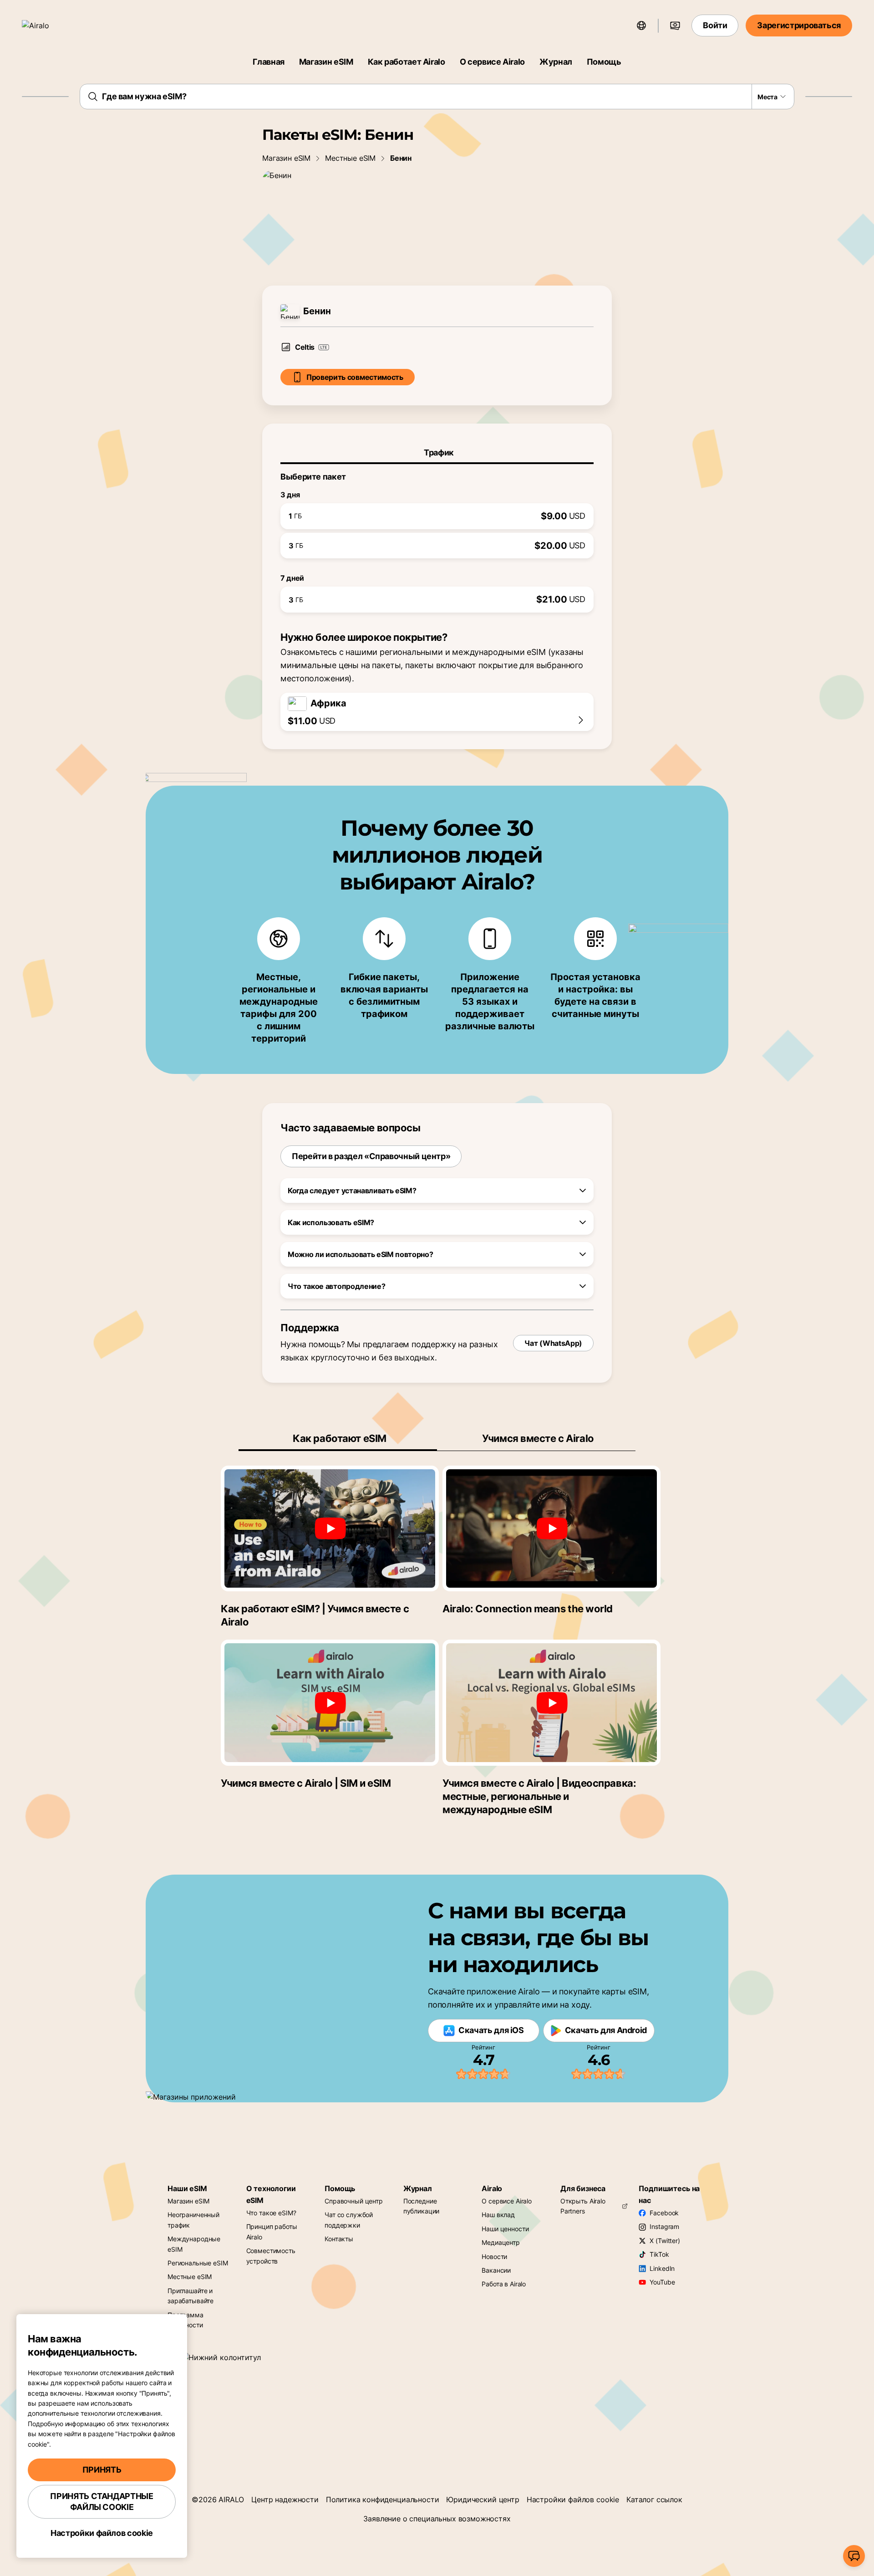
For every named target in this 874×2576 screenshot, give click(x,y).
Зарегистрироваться (799, 25)
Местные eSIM (350, 158)
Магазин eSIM (326, 62)
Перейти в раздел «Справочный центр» (371, 1156)
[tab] (437, 453)
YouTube (662, 2282)
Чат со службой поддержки (349, 2220)
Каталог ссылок (654, 2499)
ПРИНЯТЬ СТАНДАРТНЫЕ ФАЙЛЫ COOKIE (102, 2502)
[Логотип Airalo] (49, 26)
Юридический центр (483, 2499)
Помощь (604, 62)
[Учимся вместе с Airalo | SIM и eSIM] (330, 1702)
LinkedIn (662, 2268)
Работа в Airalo (504, 2284)
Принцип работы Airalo (272, 2231)
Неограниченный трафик (193, 2220)
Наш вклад (498, 2215)
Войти (715, 25)
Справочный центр (354, 2201)
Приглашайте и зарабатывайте (191, 2296)
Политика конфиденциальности (383, 2499)
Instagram (664, 2226)
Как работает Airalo (407, 62)
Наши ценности (505, 2229)
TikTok (659, 2254)
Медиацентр (501, 2242)
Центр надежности (285, 2499)
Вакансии (496, 2270)
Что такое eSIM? (271, 2213)
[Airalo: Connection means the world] (551, 1528)
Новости (494, 2257)
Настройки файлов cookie (573, 2499)
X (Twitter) (665, 2241)
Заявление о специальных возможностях (437, 2519)
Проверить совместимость (355, 377)
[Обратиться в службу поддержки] (854, 2556)
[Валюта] (675, 26)
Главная (268, 62)
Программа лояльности (185, 2320)
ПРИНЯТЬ (102, 2470)
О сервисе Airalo (492, 62)
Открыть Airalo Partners (583, 2206)
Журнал (556, 62)
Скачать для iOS (491, 2030)
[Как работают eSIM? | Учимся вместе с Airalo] (330, 1528)
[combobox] (437, 97)
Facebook (664, 2213)
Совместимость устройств (271, 2256)
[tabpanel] (437, 538)
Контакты (339, 2239)
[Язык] (641, 26)
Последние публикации (422, 2206)
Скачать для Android (606, 2030)
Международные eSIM (194, 2244)
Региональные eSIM (198, 2263)
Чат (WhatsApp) (553, 1343)
